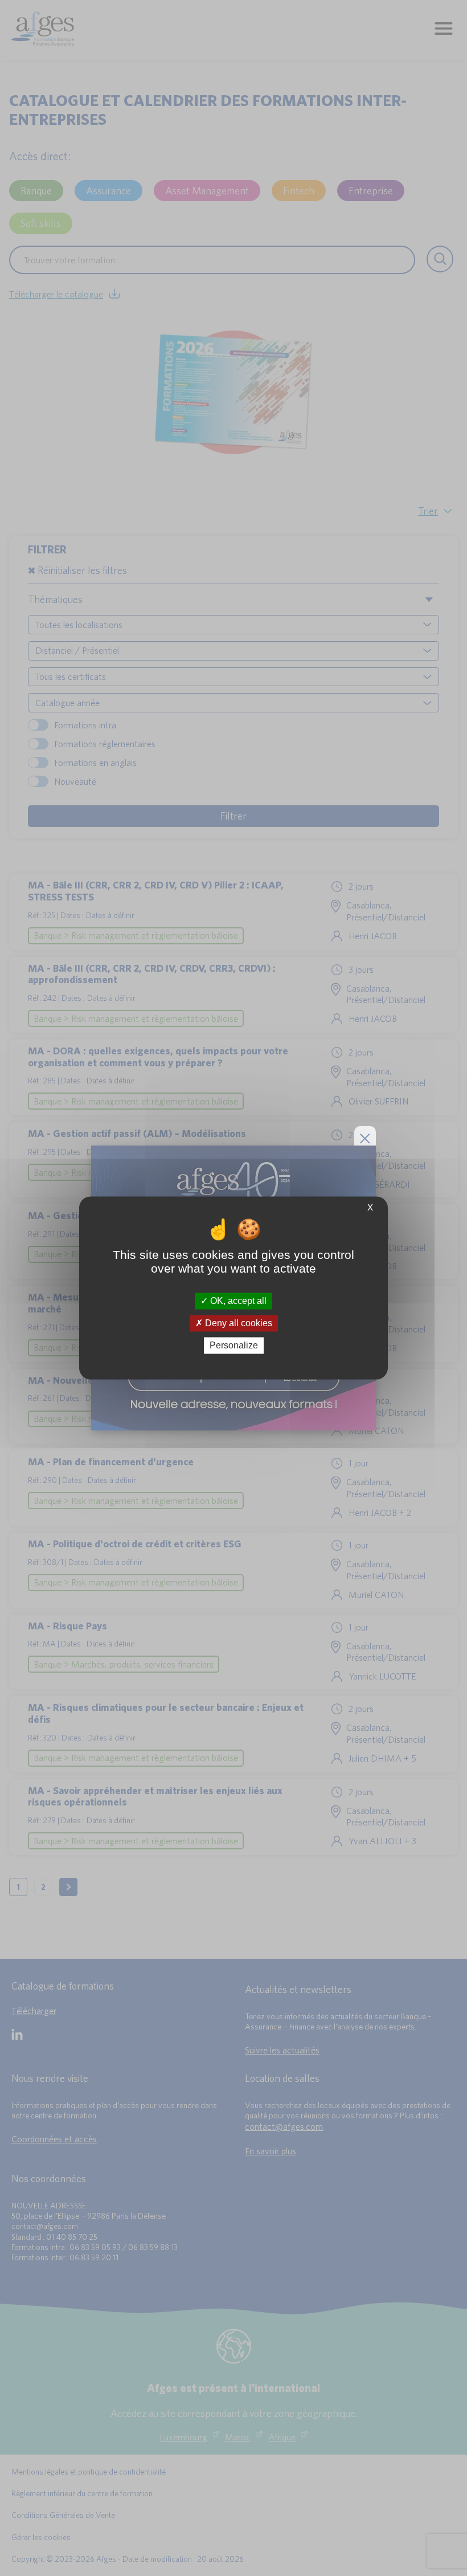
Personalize (234, 1345)
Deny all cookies (237, 1323)
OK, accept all (237, 1301)
